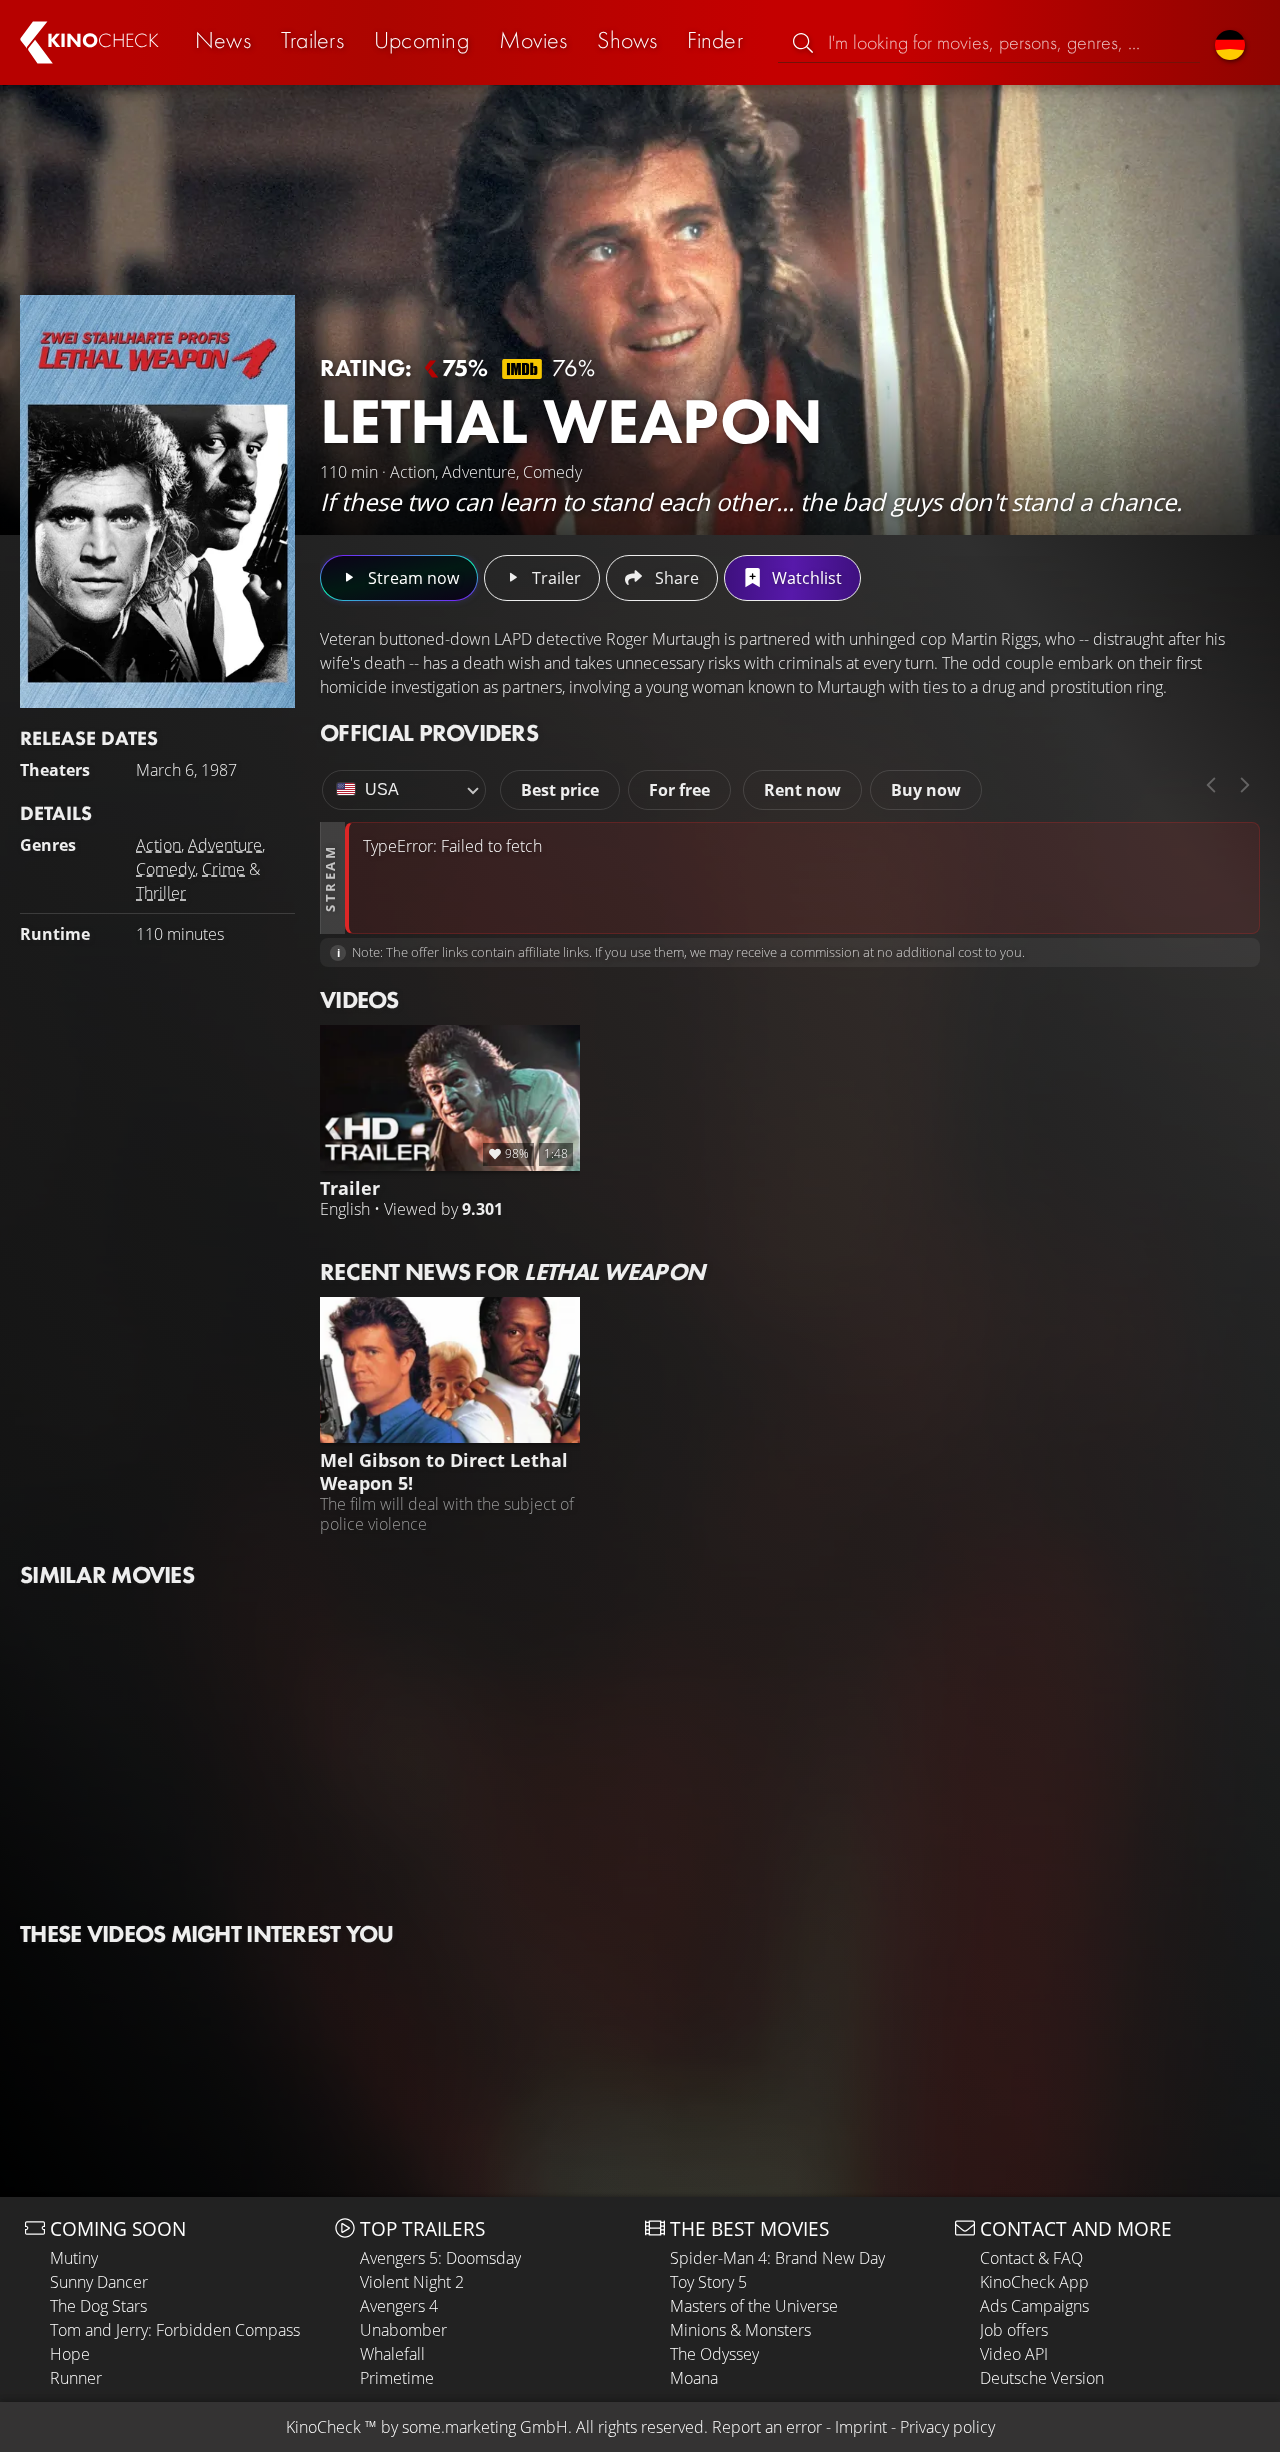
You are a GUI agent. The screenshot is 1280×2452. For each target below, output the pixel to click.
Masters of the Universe (754, 2306)
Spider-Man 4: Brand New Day (777, 2258)
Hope (70, 2354)
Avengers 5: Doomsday (440, 2258)
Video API (1014, 2354)
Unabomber (403, 2330)
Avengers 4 (399, 2306)
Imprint (861, 2427)
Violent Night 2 (412, 2282)
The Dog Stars (98, 2306)
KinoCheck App (1034, 2282)
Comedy (165, 869)
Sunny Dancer (99, 2282)
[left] (1211, 785)
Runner (76, 2378)
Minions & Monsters (740, 2330)
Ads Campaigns (1034, 2306)
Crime (223, 869)
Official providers (429, 732)
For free (679, 790)
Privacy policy (947, 2427)
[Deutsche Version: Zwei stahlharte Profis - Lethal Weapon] (1230, 42)
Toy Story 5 (708, 2282)
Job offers (1014, 2330)
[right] (1245, 785)
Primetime (397, 2378)
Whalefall (392, 2354)
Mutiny (74, 2258)
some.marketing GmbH (485, 2427)
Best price (560, 790)
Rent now (802, 790)
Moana (694, 2378)
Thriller (161, 893)
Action (158, 845)
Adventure (225, 845)
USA (382, 789)
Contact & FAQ (1031, 2258)
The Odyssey (714, 2354)
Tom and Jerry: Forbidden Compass (175, 2330)
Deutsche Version (1042, 2378)
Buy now (926, 790)
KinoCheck (323, 2427)
